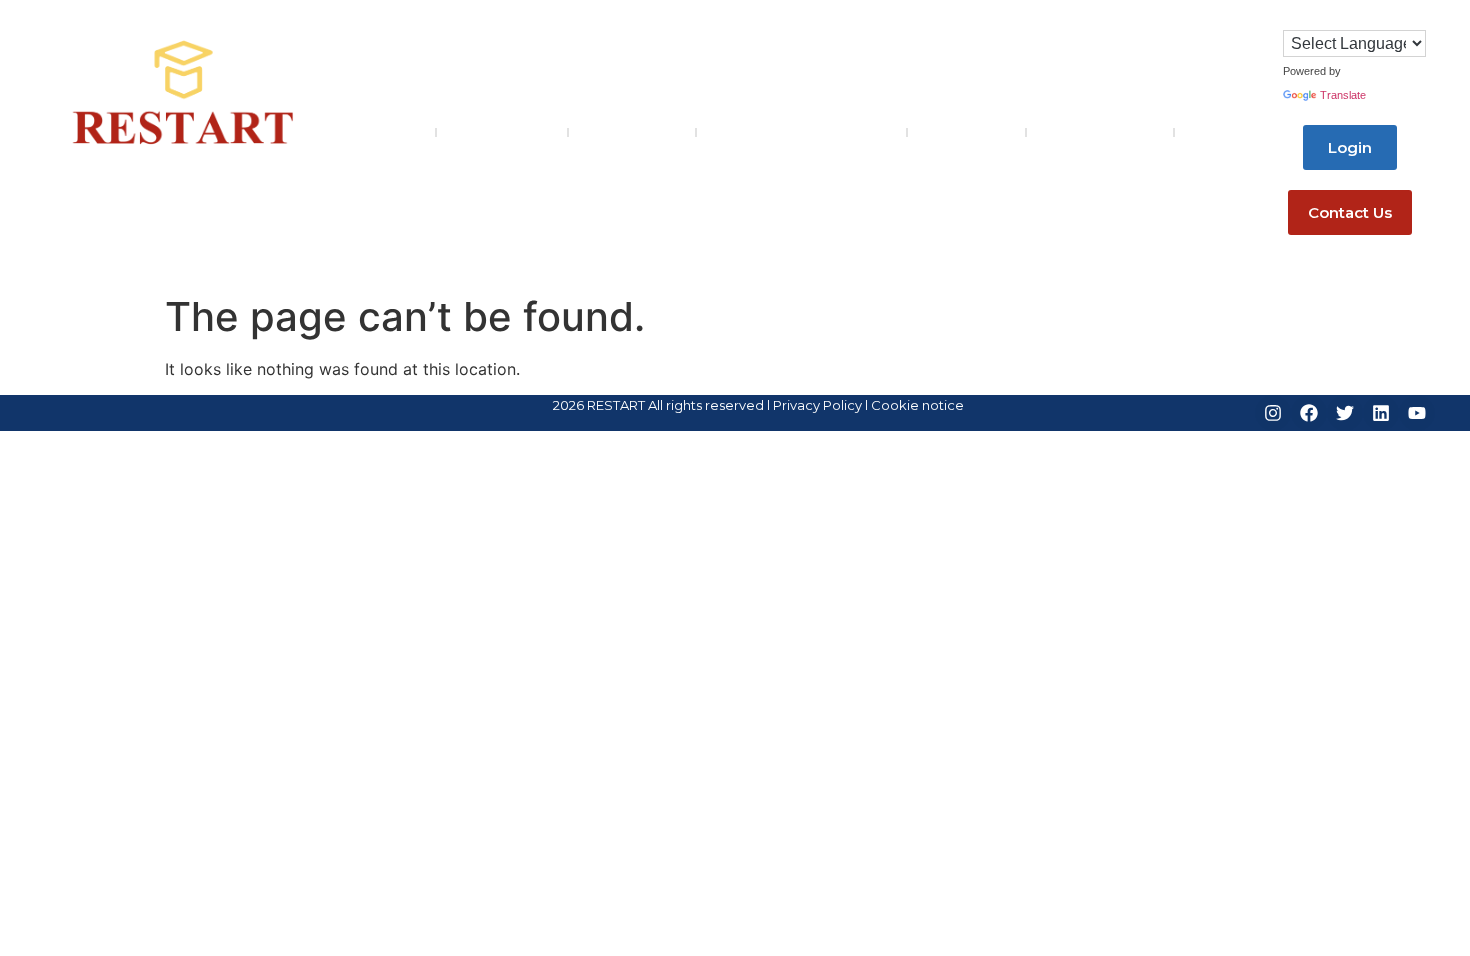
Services (619, 132)
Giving (1214, 132)
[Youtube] (1417, 413)
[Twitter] (1345, 413)
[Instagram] (1273, 413)
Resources (966, 132)
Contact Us (1087, 132)
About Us (489, 132)
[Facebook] (1309, 413)
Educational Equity (788, 132)
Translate (1343, 95)
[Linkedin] (1381, 413)
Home (395, 132)
